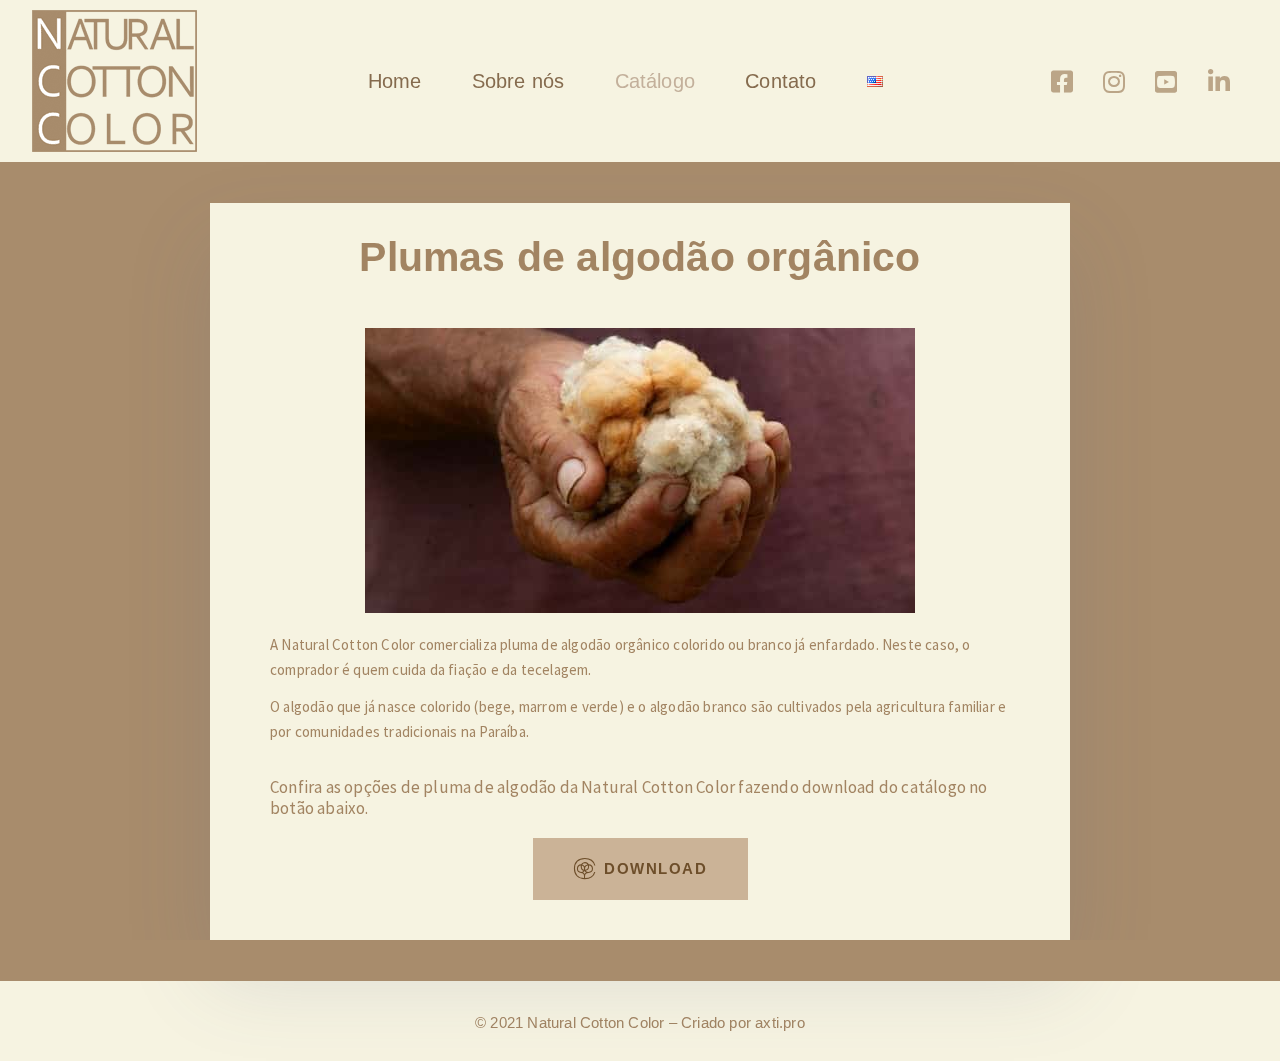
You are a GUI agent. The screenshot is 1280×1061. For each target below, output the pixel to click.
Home (395, 81)
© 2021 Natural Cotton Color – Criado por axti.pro (640, 1022)
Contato (780, 81)
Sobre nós (518, 81)
